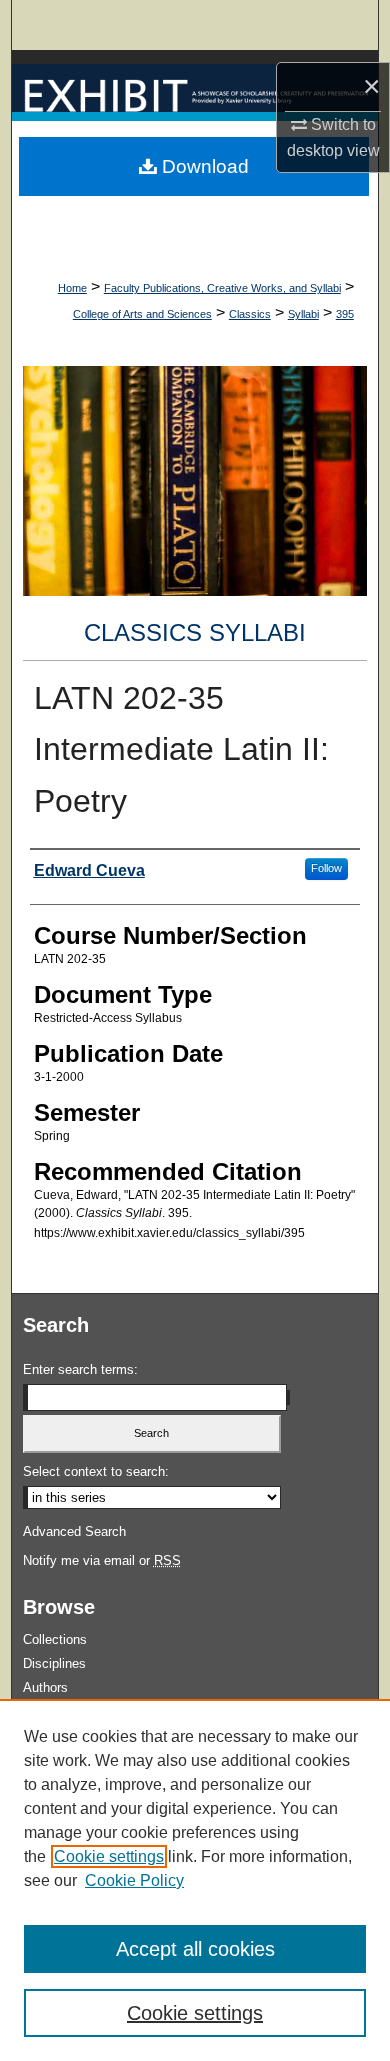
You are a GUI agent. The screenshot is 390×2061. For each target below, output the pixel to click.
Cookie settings (109, 1856)
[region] (195, 1880)
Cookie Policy (134, 1880)
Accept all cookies (195, 1949)
